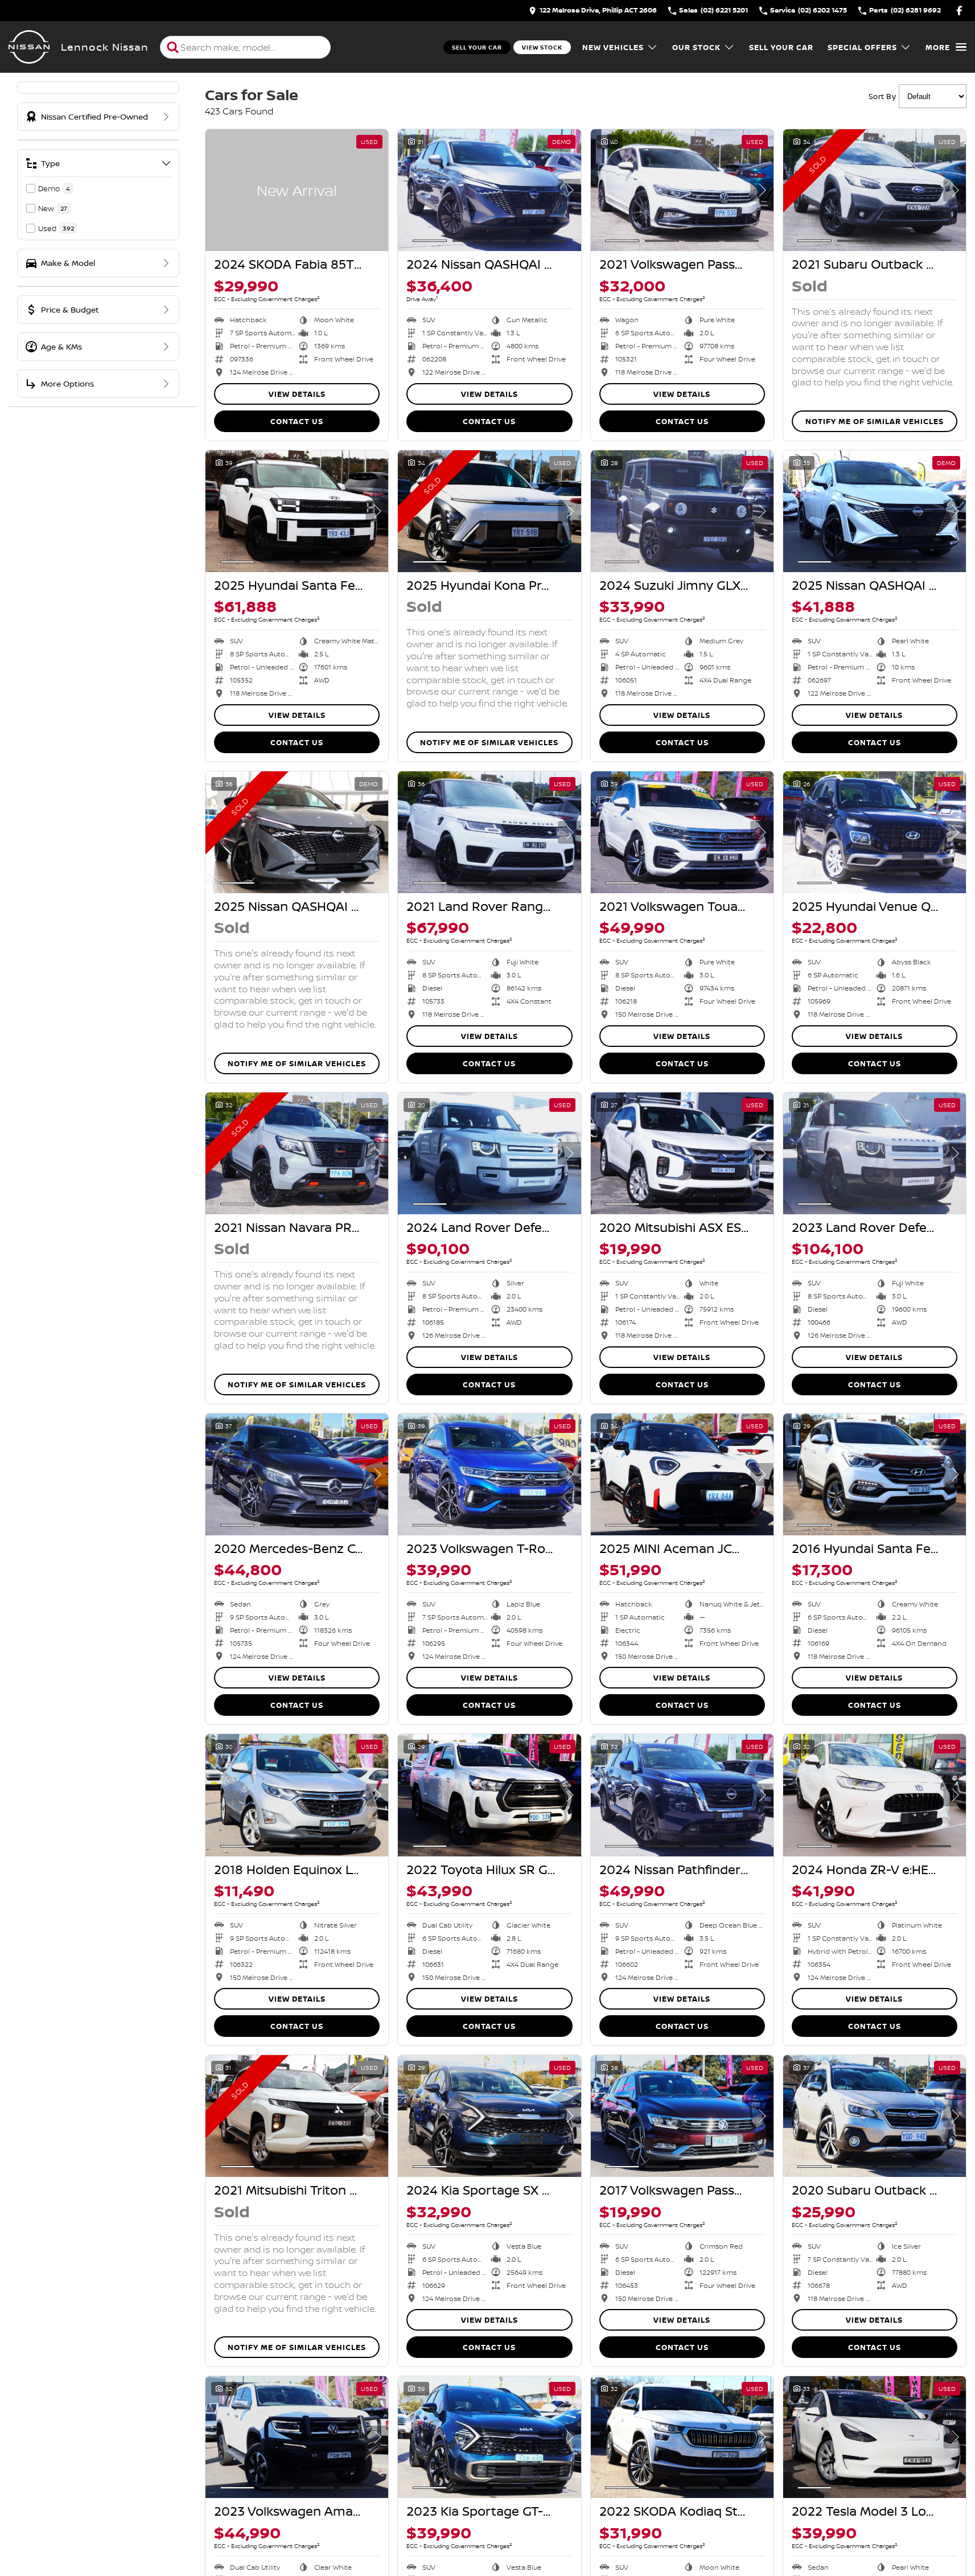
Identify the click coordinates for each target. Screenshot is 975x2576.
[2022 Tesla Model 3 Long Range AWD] (875, 2437)
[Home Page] (29, 47)
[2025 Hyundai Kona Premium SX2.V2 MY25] (489, 511)
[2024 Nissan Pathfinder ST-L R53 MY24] (682, 1795)
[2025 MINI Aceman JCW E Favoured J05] (682, 1474)
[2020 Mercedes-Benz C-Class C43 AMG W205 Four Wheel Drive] (297, 1474)
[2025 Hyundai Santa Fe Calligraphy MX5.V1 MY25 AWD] (297, 511)
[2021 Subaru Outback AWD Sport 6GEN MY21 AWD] (875, 190)
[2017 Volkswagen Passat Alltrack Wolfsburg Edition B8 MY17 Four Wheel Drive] (682, 2116)
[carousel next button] (570, 190)
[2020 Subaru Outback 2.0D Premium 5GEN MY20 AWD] (875, 2116)
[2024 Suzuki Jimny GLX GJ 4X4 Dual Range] (682, 511)
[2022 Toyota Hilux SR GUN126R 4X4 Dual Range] (489, 1795)
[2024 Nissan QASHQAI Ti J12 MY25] (489, 190)
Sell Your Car (477, 47)
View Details (297, 394)
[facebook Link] (959, 11)
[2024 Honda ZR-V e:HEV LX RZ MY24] (875, 1795)
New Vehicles (613, 47)
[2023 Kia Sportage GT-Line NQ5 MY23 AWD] (489, 2437)
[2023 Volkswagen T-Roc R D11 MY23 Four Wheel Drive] (489, 1474)
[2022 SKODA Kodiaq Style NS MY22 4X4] (682, 2437)
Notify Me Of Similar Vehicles (875, 421)
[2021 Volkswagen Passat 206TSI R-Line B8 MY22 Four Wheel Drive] (682, 190)
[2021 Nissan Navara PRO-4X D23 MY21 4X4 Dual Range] (297, 1153)
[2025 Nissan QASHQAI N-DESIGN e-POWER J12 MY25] (297, 832)
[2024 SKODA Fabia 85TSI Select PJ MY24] (297, 190)
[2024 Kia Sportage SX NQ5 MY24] (489, 2116)
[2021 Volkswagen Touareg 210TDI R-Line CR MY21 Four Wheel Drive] (682, 832)
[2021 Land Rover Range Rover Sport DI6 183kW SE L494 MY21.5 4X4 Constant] (489, 832)
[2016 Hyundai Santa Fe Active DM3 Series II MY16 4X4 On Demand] (875, 1474)
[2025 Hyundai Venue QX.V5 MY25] (875, 832)
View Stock (542, 47)
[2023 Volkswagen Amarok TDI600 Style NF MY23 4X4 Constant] (297, 2437)
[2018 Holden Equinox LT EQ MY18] (297, 1795)
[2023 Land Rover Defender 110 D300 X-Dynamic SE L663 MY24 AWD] (875, 1153)
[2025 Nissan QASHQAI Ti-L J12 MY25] (875, 511)
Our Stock (696, 47)
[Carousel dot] (430, 241)
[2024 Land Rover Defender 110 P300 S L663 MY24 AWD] (489, 1153)
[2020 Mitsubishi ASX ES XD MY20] (682, 1153)
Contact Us (297, 421)
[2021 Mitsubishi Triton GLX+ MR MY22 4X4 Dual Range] (297, 2116)
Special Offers (862, 47)
